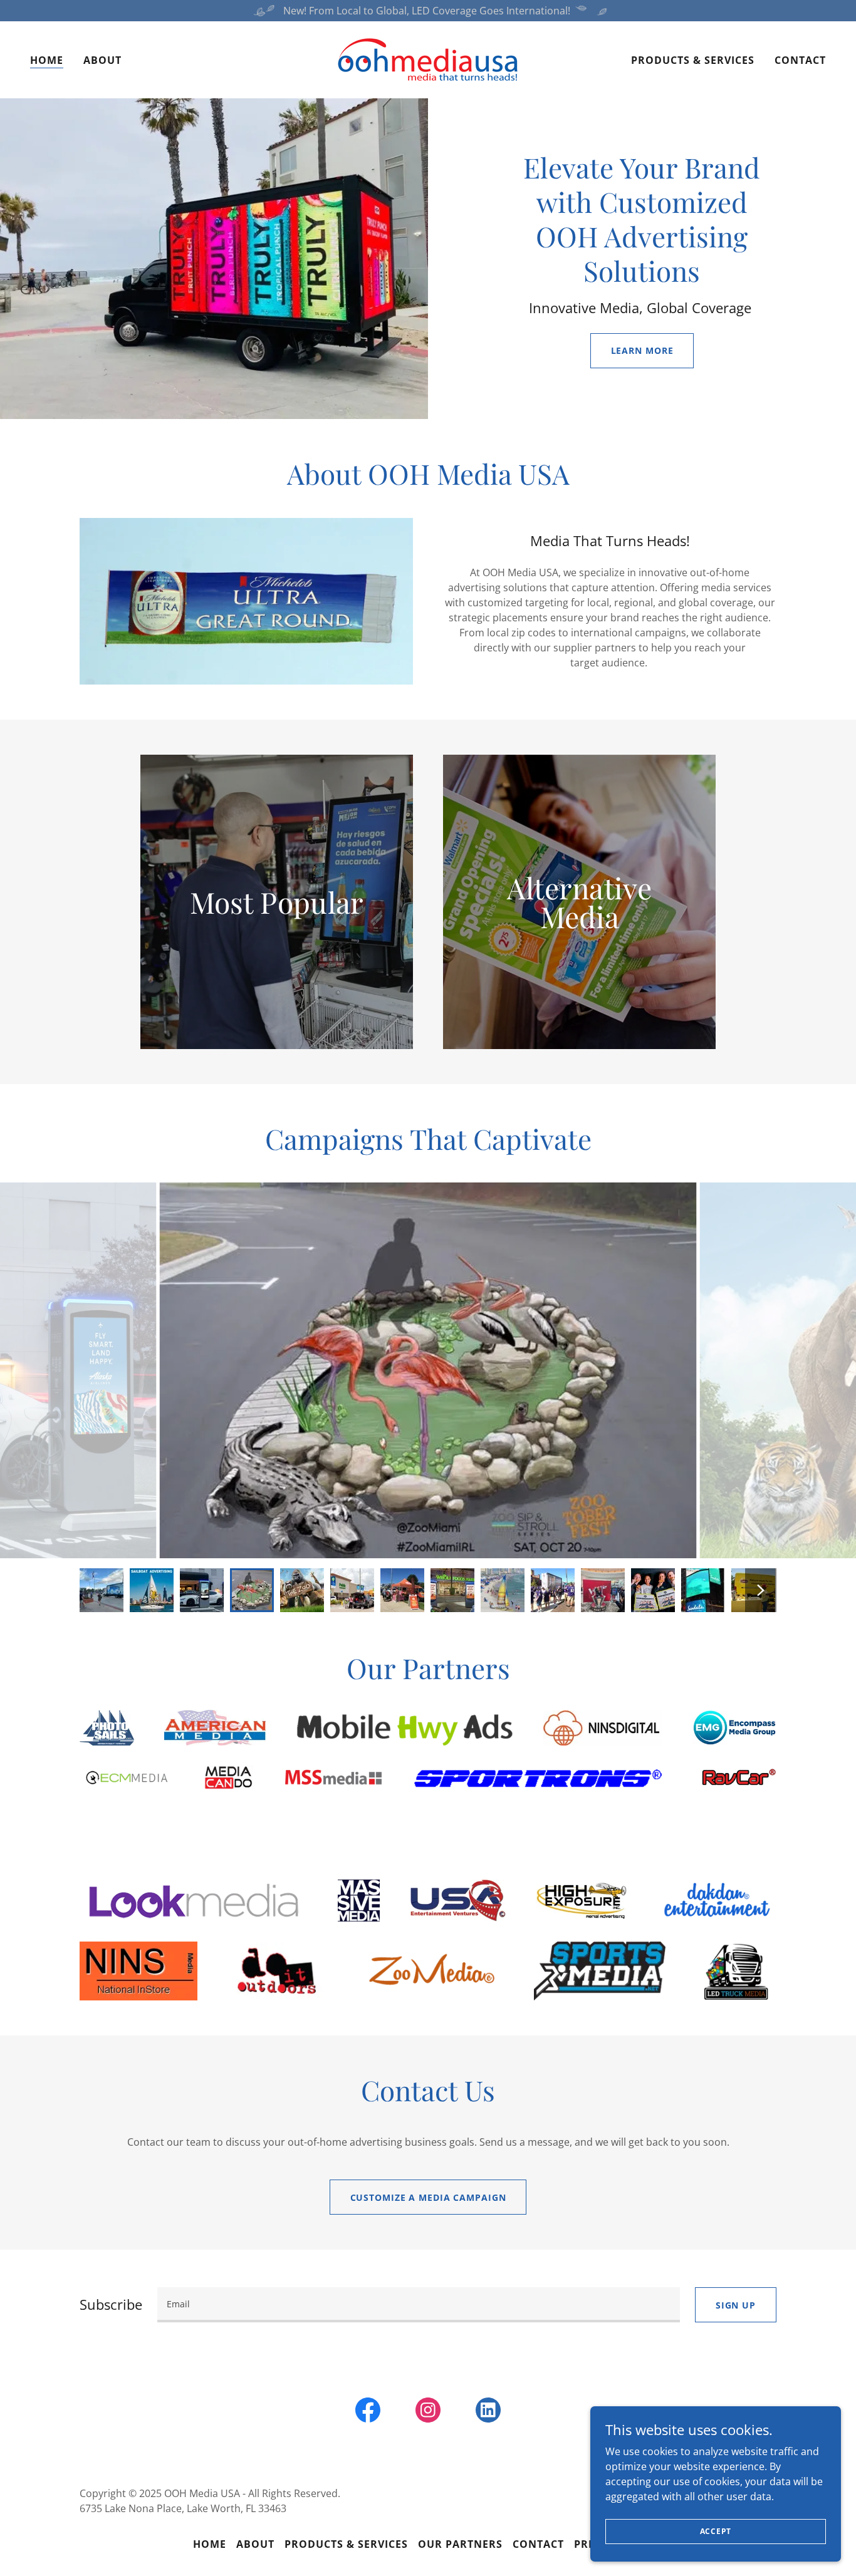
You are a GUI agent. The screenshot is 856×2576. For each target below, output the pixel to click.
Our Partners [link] (460, 2544)
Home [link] (47, 60)
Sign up (736, 2305)
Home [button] (210, 2544)
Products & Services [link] (693, 60)
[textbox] (419, 2305)
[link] (428, 59)
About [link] (102, 60)
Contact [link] (800, 60)
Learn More (642, 350)
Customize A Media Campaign (428, 2197)
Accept (716, 2531)
